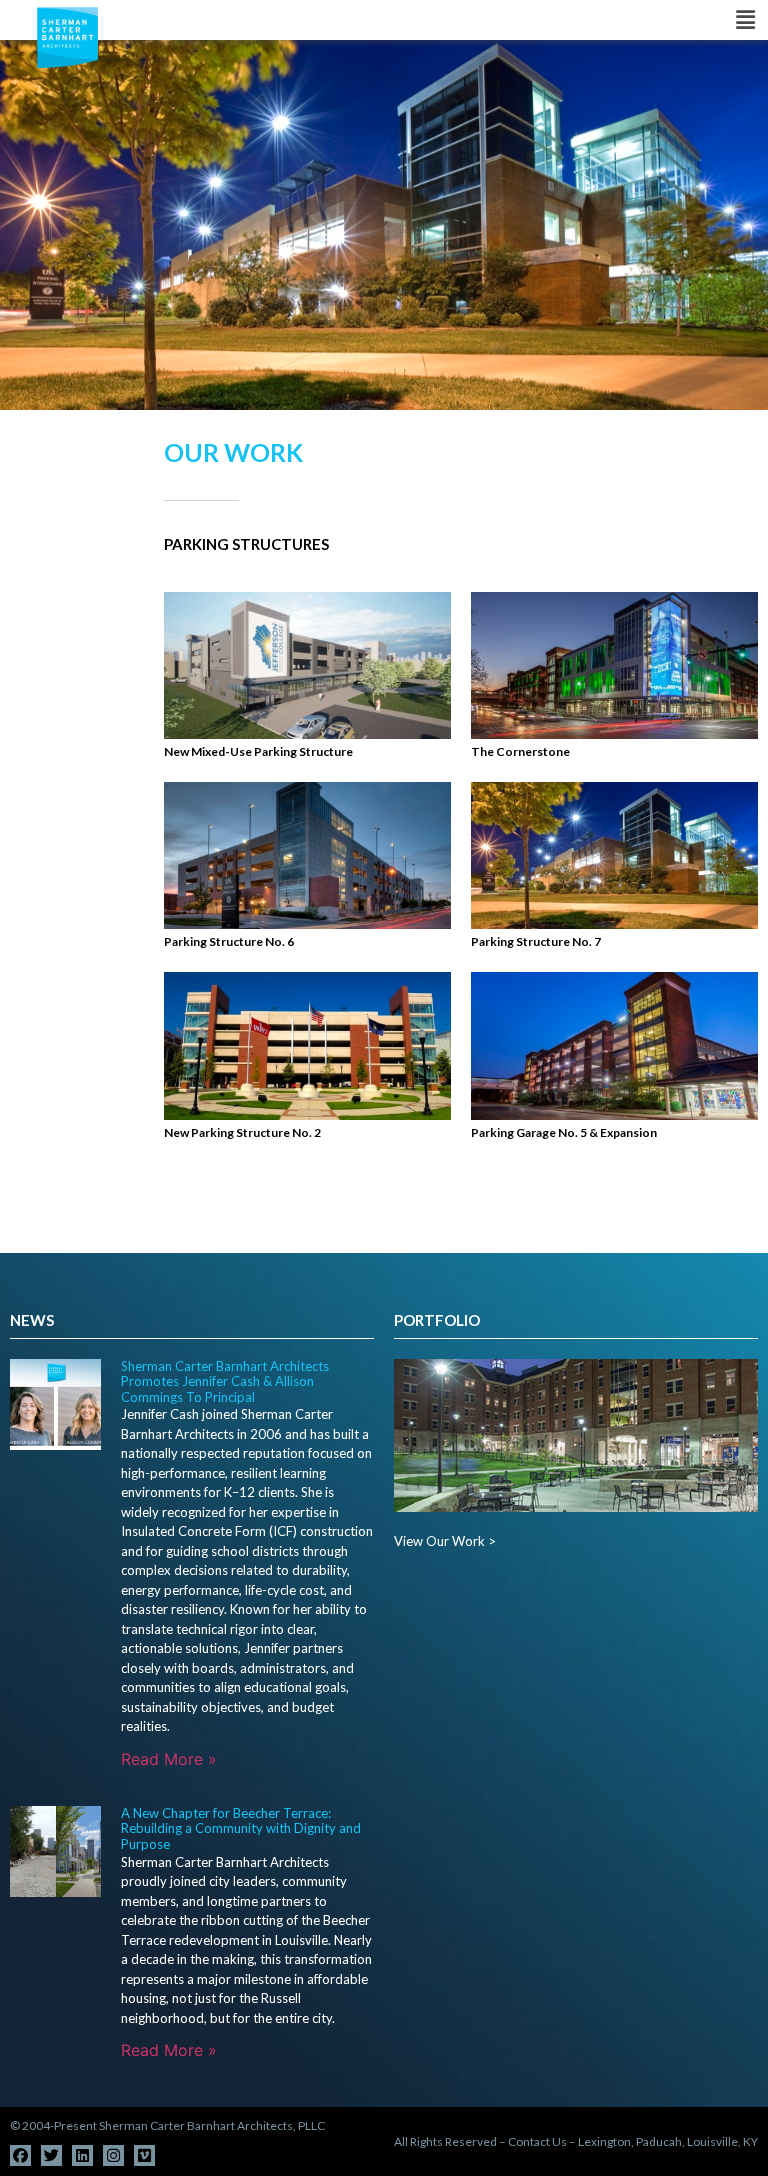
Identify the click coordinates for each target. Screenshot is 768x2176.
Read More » (169, 1759)
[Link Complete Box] (307, 677)
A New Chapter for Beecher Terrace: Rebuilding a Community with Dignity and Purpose (241, 1828)
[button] (460, 20)
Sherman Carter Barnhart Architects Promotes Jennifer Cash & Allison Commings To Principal (225, 1381)
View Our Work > (445, 1541)
